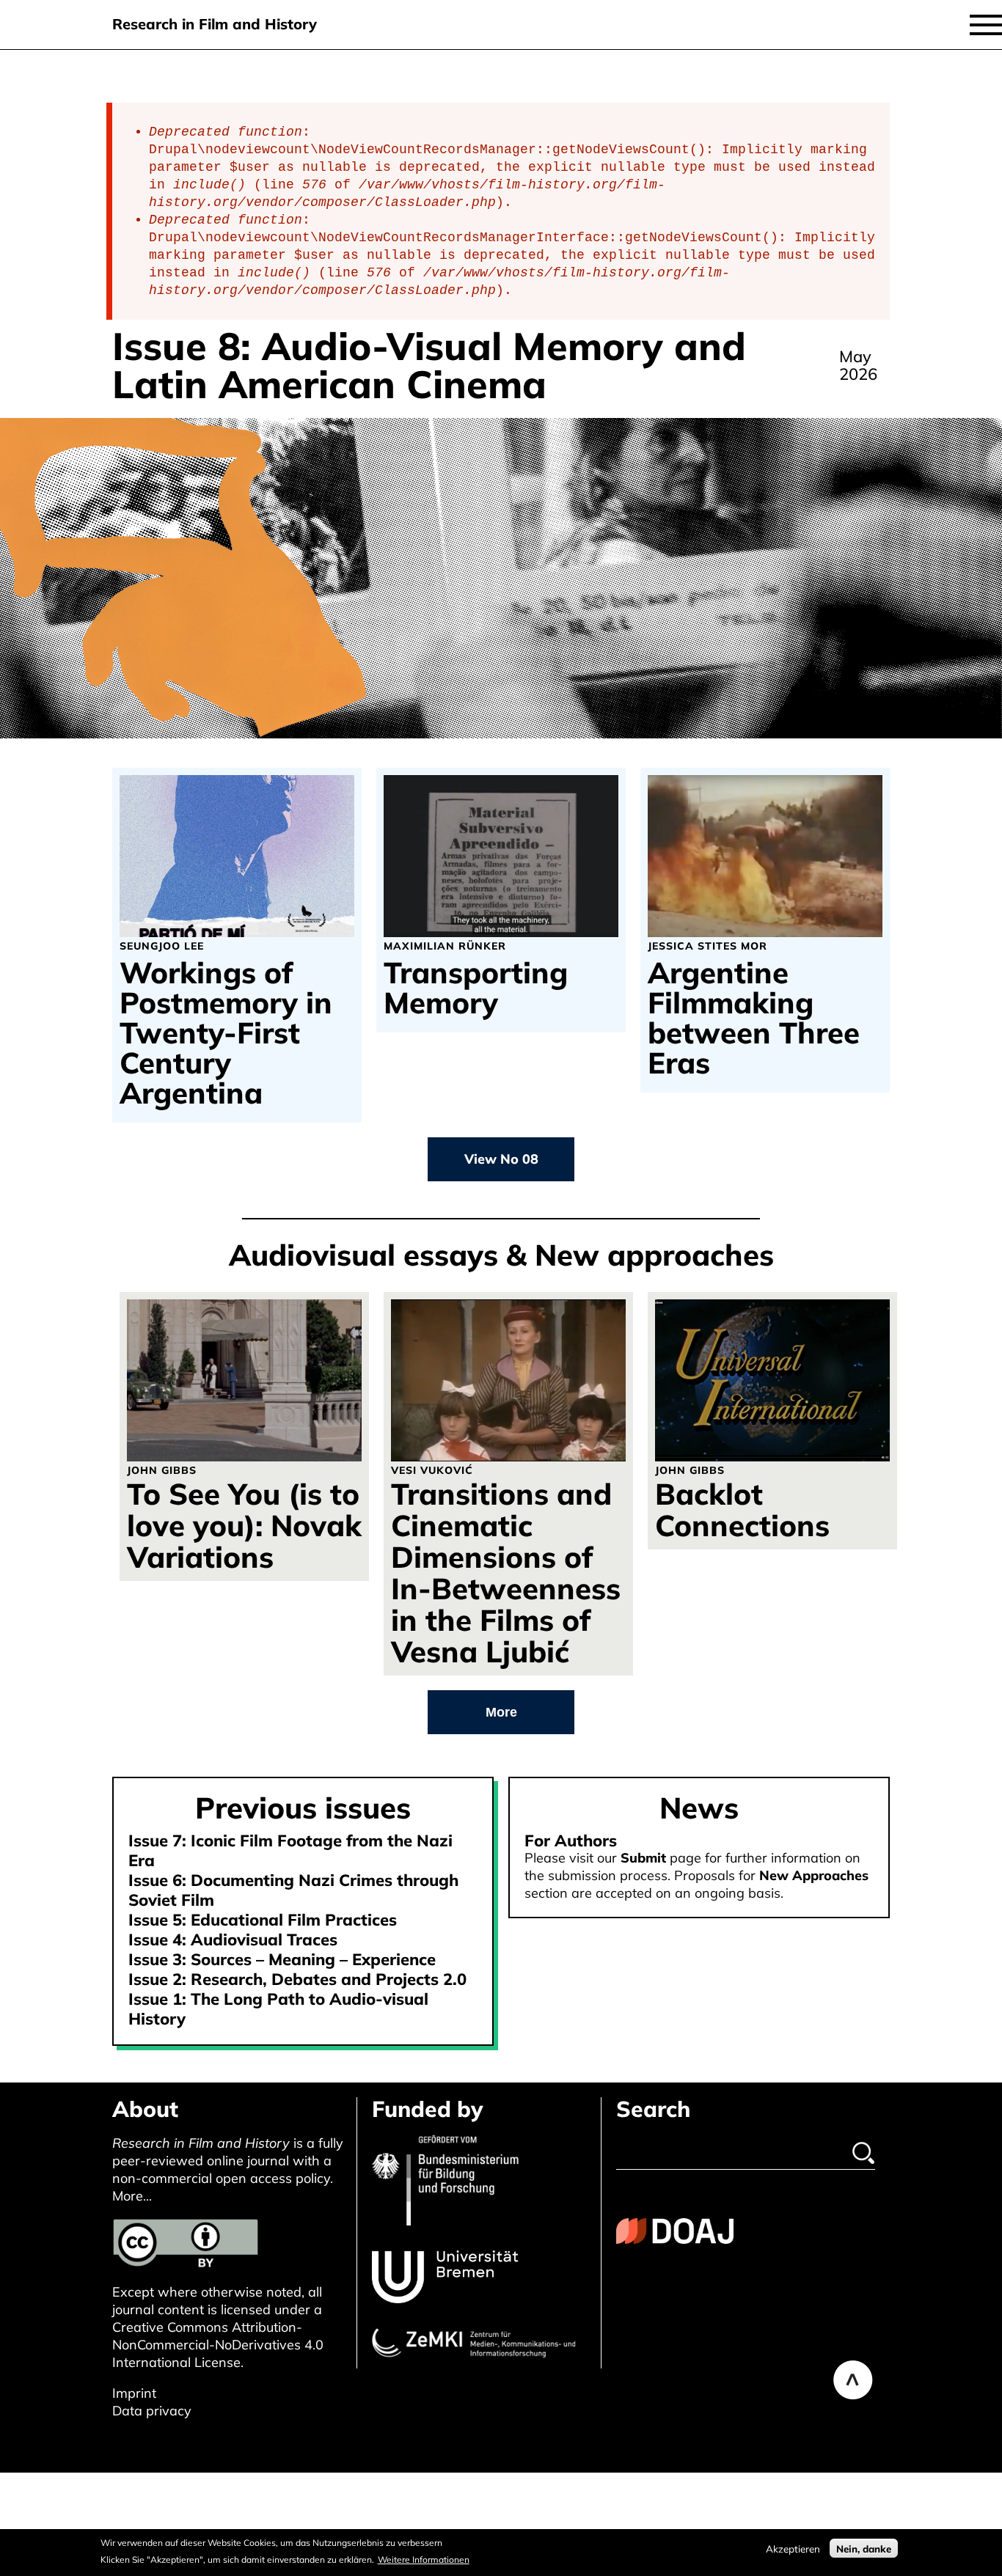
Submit (643, 1858)
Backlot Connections (742, 1509)
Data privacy (152, 2411)
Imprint (134, 2393)
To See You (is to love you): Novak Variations (244, 1525)
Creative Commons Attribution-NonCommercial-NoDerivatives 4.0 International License (218, 2345)
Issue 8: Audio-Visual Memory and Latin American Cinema (429, 365)
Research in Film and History (215, 24)
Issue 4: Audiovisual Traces (233, 1940)
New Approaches (814, 1875)
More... (132, 2196)
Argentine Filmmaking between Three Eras (754, 1018)
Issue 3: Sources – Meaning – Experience (282, 1959)
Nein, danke (864, 2548)
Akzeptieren (793, 2548)
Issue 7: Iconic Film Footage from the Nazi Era (290, 1850)
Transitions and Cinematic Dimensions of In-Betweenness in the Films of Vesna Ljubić (506, 1573)
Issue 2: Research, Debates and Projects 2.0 (297, 1979)
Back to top (853, 2380)
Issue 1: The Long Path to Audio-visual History (278, 2009)
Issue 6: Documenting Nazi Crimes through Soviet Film (293, 1890)
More (501, 1712)
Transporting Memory (476, 988)
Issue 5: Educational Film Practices (263, 1920)
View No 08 (501, 1159)
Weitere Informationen (424, 2559)
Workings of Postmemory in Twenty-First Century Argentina (226, 1033)
